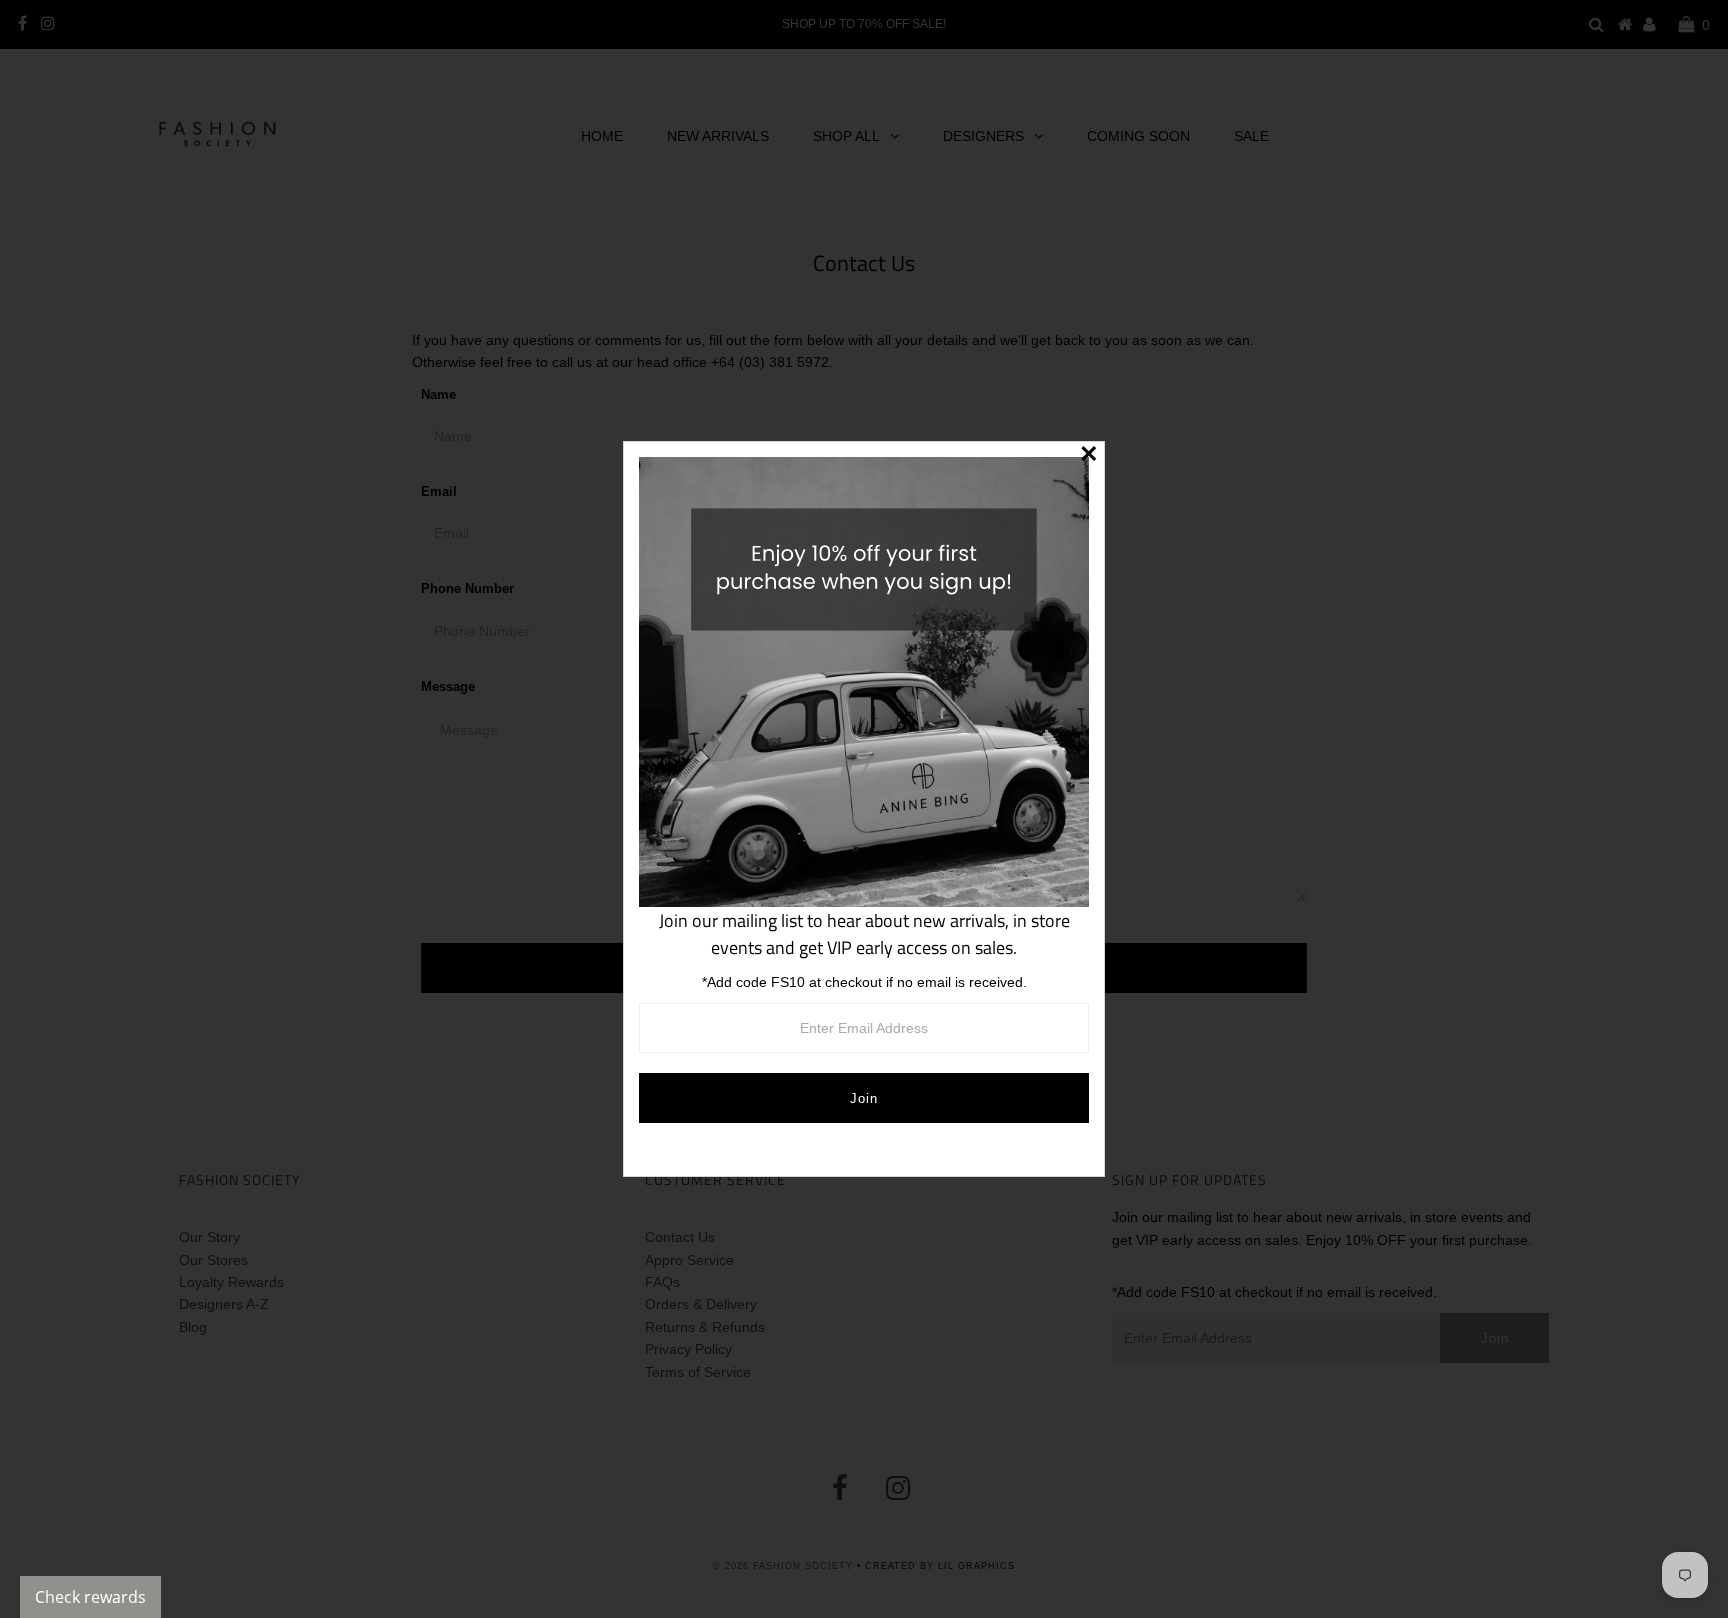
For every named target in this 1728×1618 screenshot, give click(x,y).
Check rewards (90, 1597)
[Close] (1089, 457)
